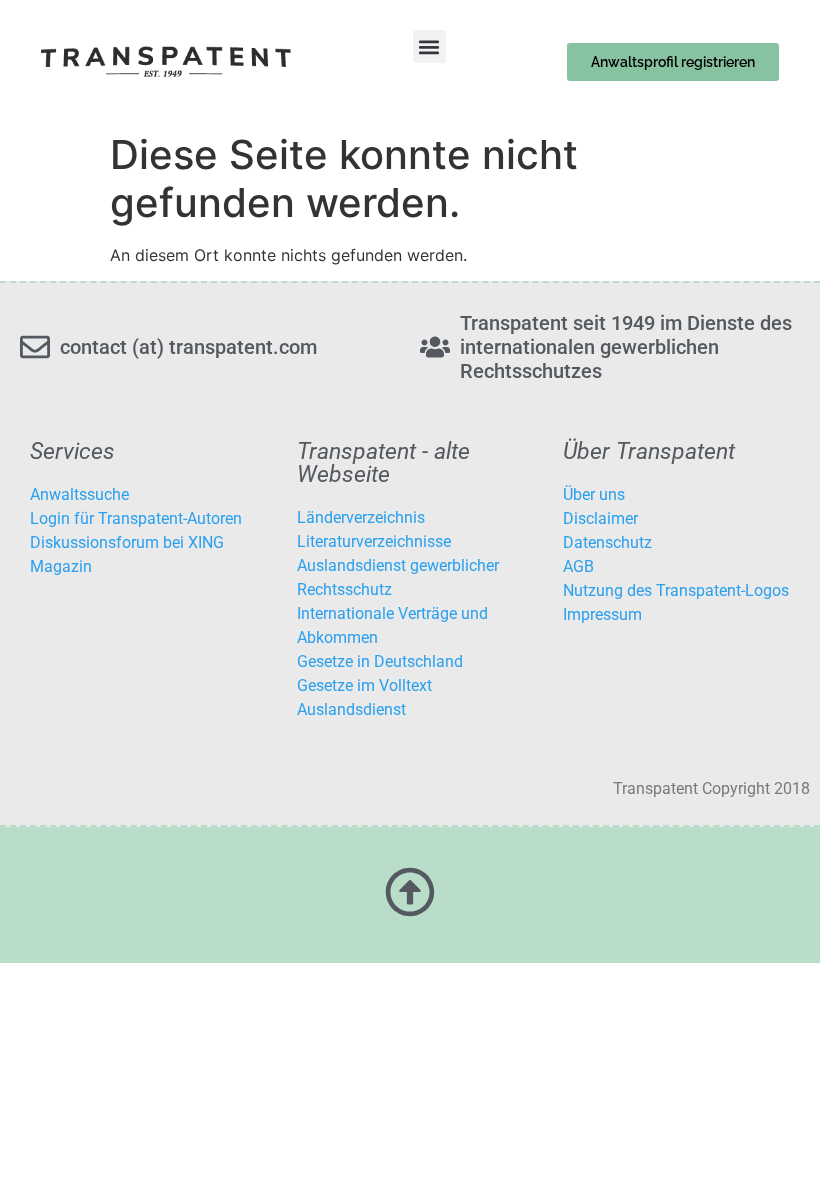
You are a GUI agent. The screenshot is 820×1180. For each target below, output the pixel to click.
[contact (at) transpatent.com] (35, 347)
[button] (429, 46)
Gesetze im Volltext (364, 685)
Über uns (594, 494)
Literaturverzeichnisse (374, 541)
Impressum (602, 614)
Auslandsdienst (351, 709)
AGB (578, 566)
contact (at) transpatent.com (188, 347)
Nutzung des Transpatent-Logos (676, 590)
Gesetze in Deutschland (380, 661)
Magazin (61, 566)
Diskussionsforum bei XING (127, 542)
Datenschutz (607, 542)
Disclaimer (600, 518)
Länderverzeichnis (361, 517)
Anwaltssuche (79, 494)
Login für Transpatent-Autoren (136, 518)
